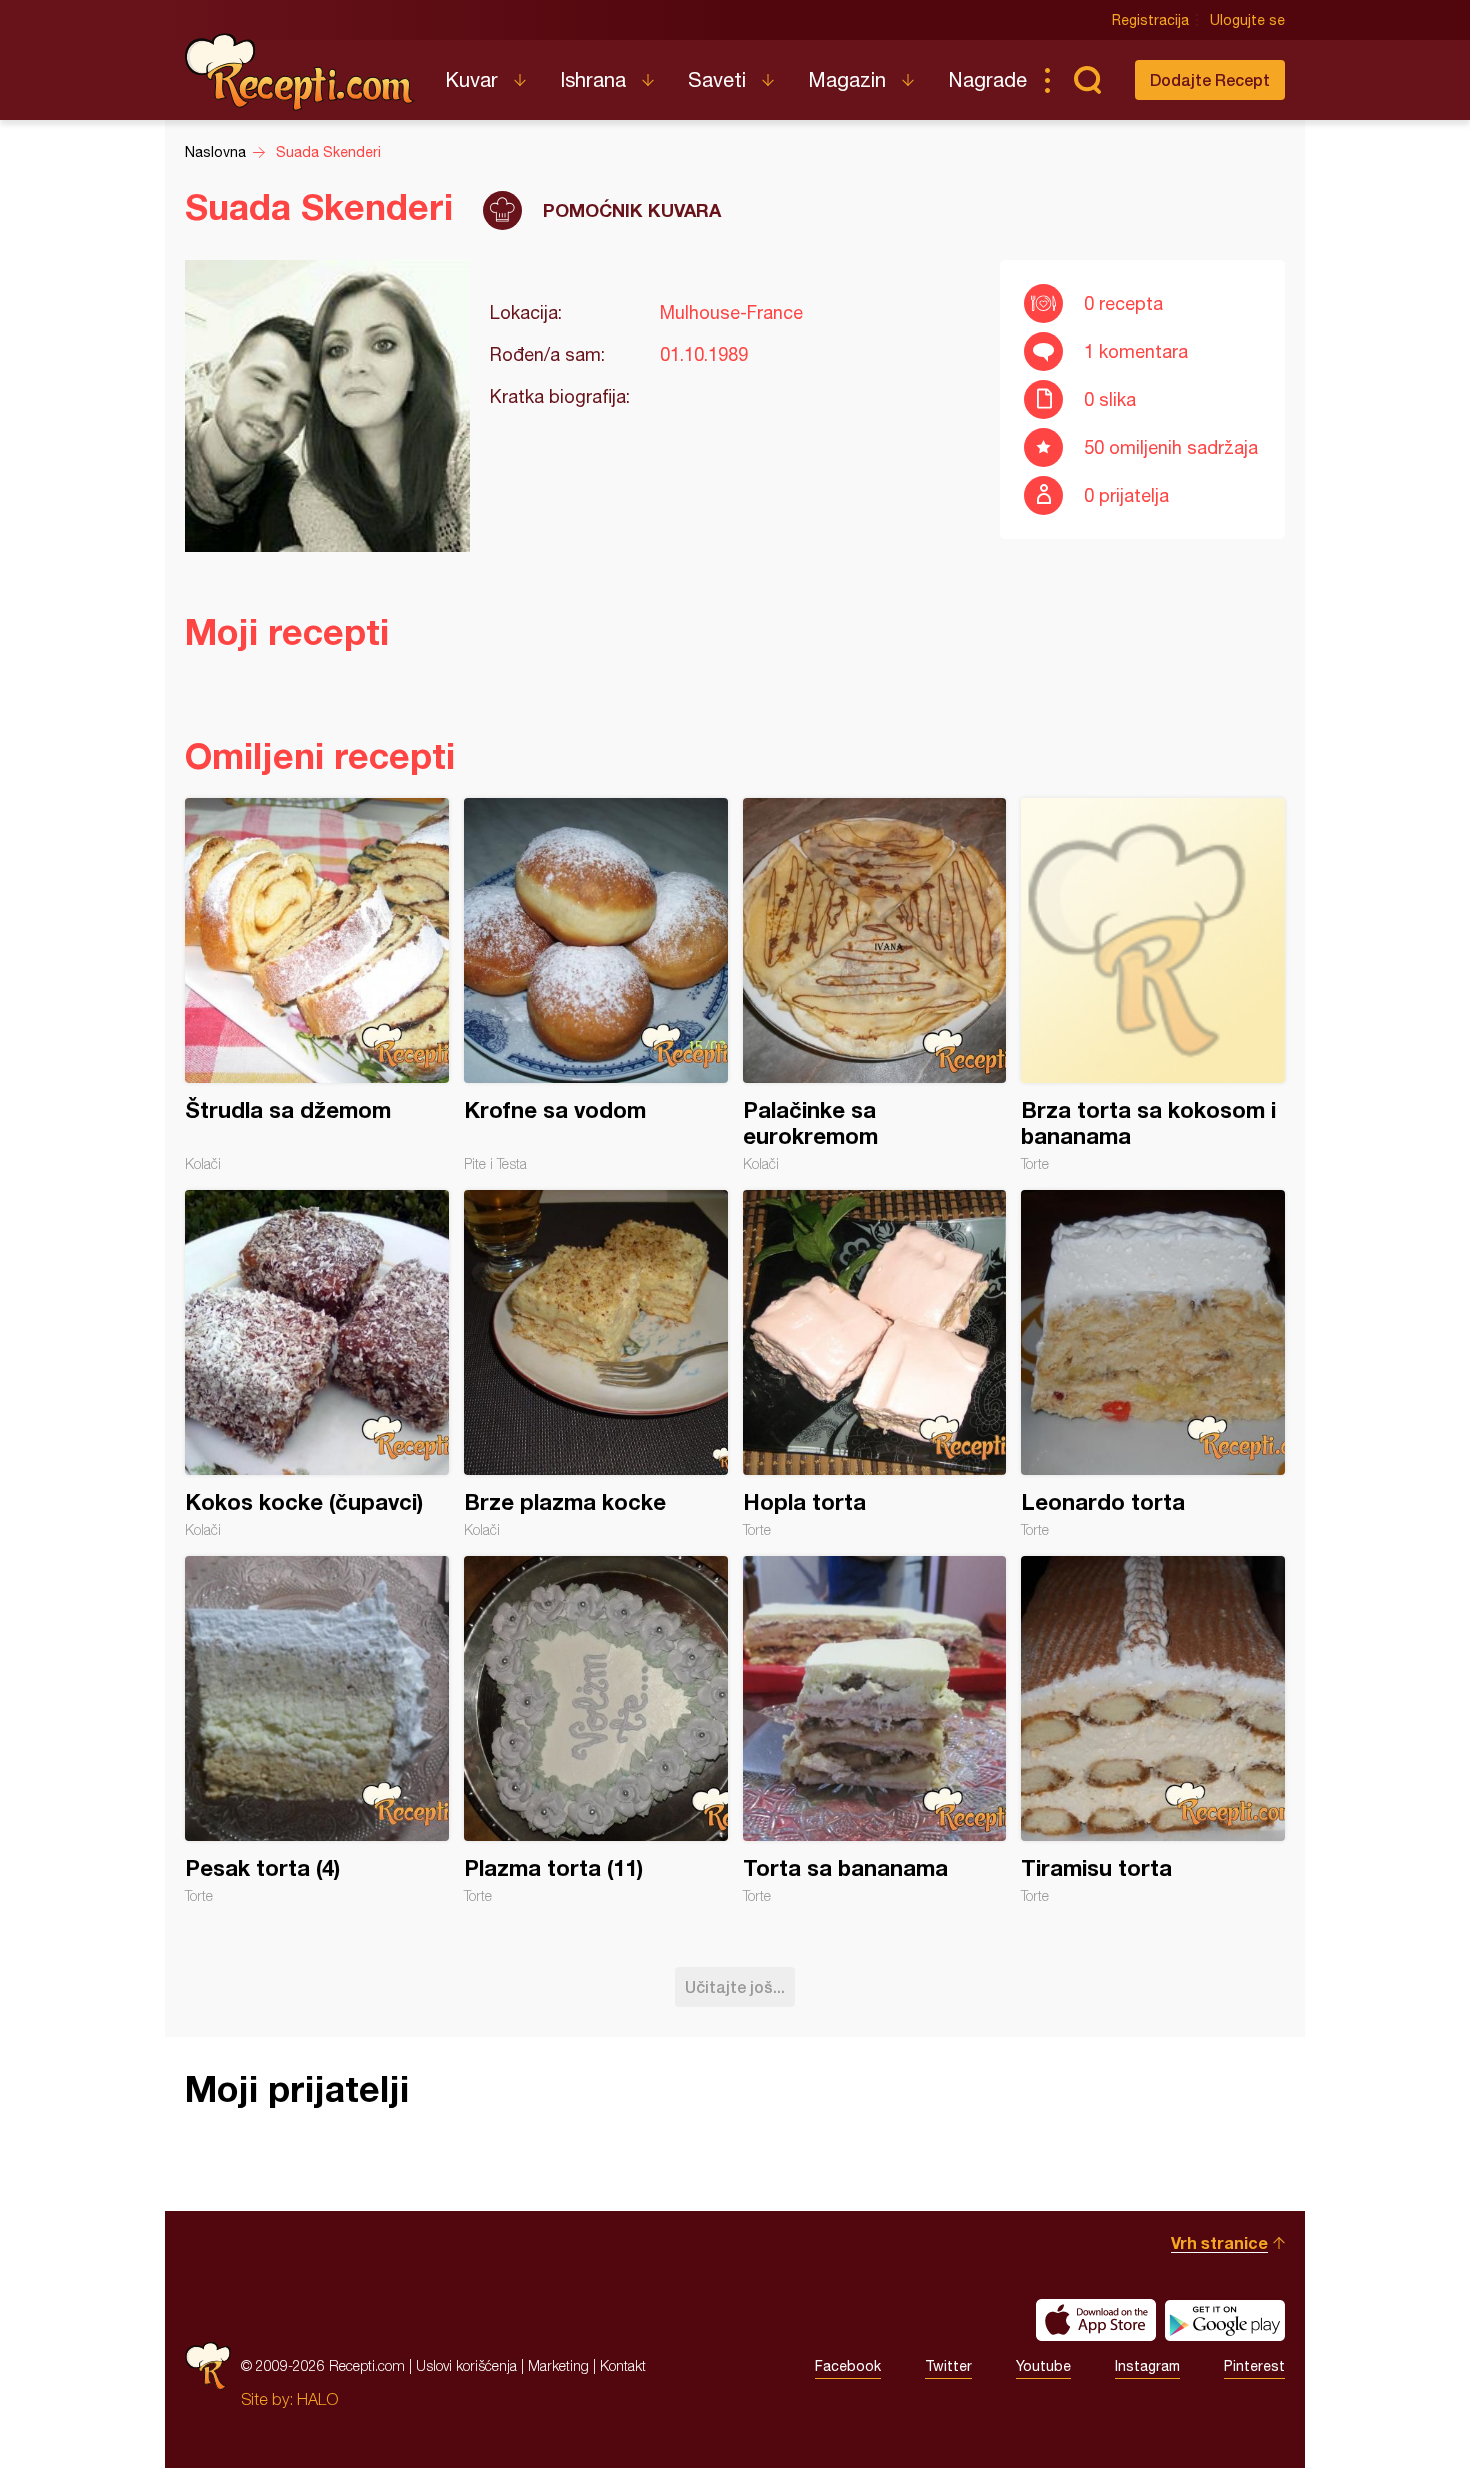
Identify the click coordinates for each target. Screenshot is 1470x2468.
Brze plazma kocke (596, 1364)
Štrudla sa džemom (317, 985)
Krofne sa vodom (596, 985)
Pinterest (1254, 2366)
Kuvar (471, 79)
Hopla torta (875, 1364)
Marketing (558, 2365)
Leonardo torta (1153, 1364)
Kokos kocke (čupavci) (317, 1364)
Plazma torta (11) (596, 1730)
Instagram (1147, 2366)
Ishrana (593, 79)
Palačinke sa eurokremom (875, 985)
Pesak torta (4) (317, 1730)
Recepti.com (300, 72)
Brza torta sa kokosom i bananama (1153, 985)
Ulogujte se (1247, 20)
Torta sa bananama (875, 1730)
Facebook (848, 2366)
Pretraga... (1087, 80)
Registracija (1150, 20)
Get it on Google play (1225, 2320)
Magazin (847, 79)
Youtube (1043, 2366)
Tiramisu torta (1153, 1730)
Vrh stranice (1219, 2242)
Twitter (948, 2366)
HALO (317, 2399)
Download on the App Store (1096, 2320)
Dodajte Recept (1210, 79)
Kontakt (623, 2365)
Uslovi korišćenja (466, 2365)
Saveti (717, 79)
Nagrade (987, 79)
